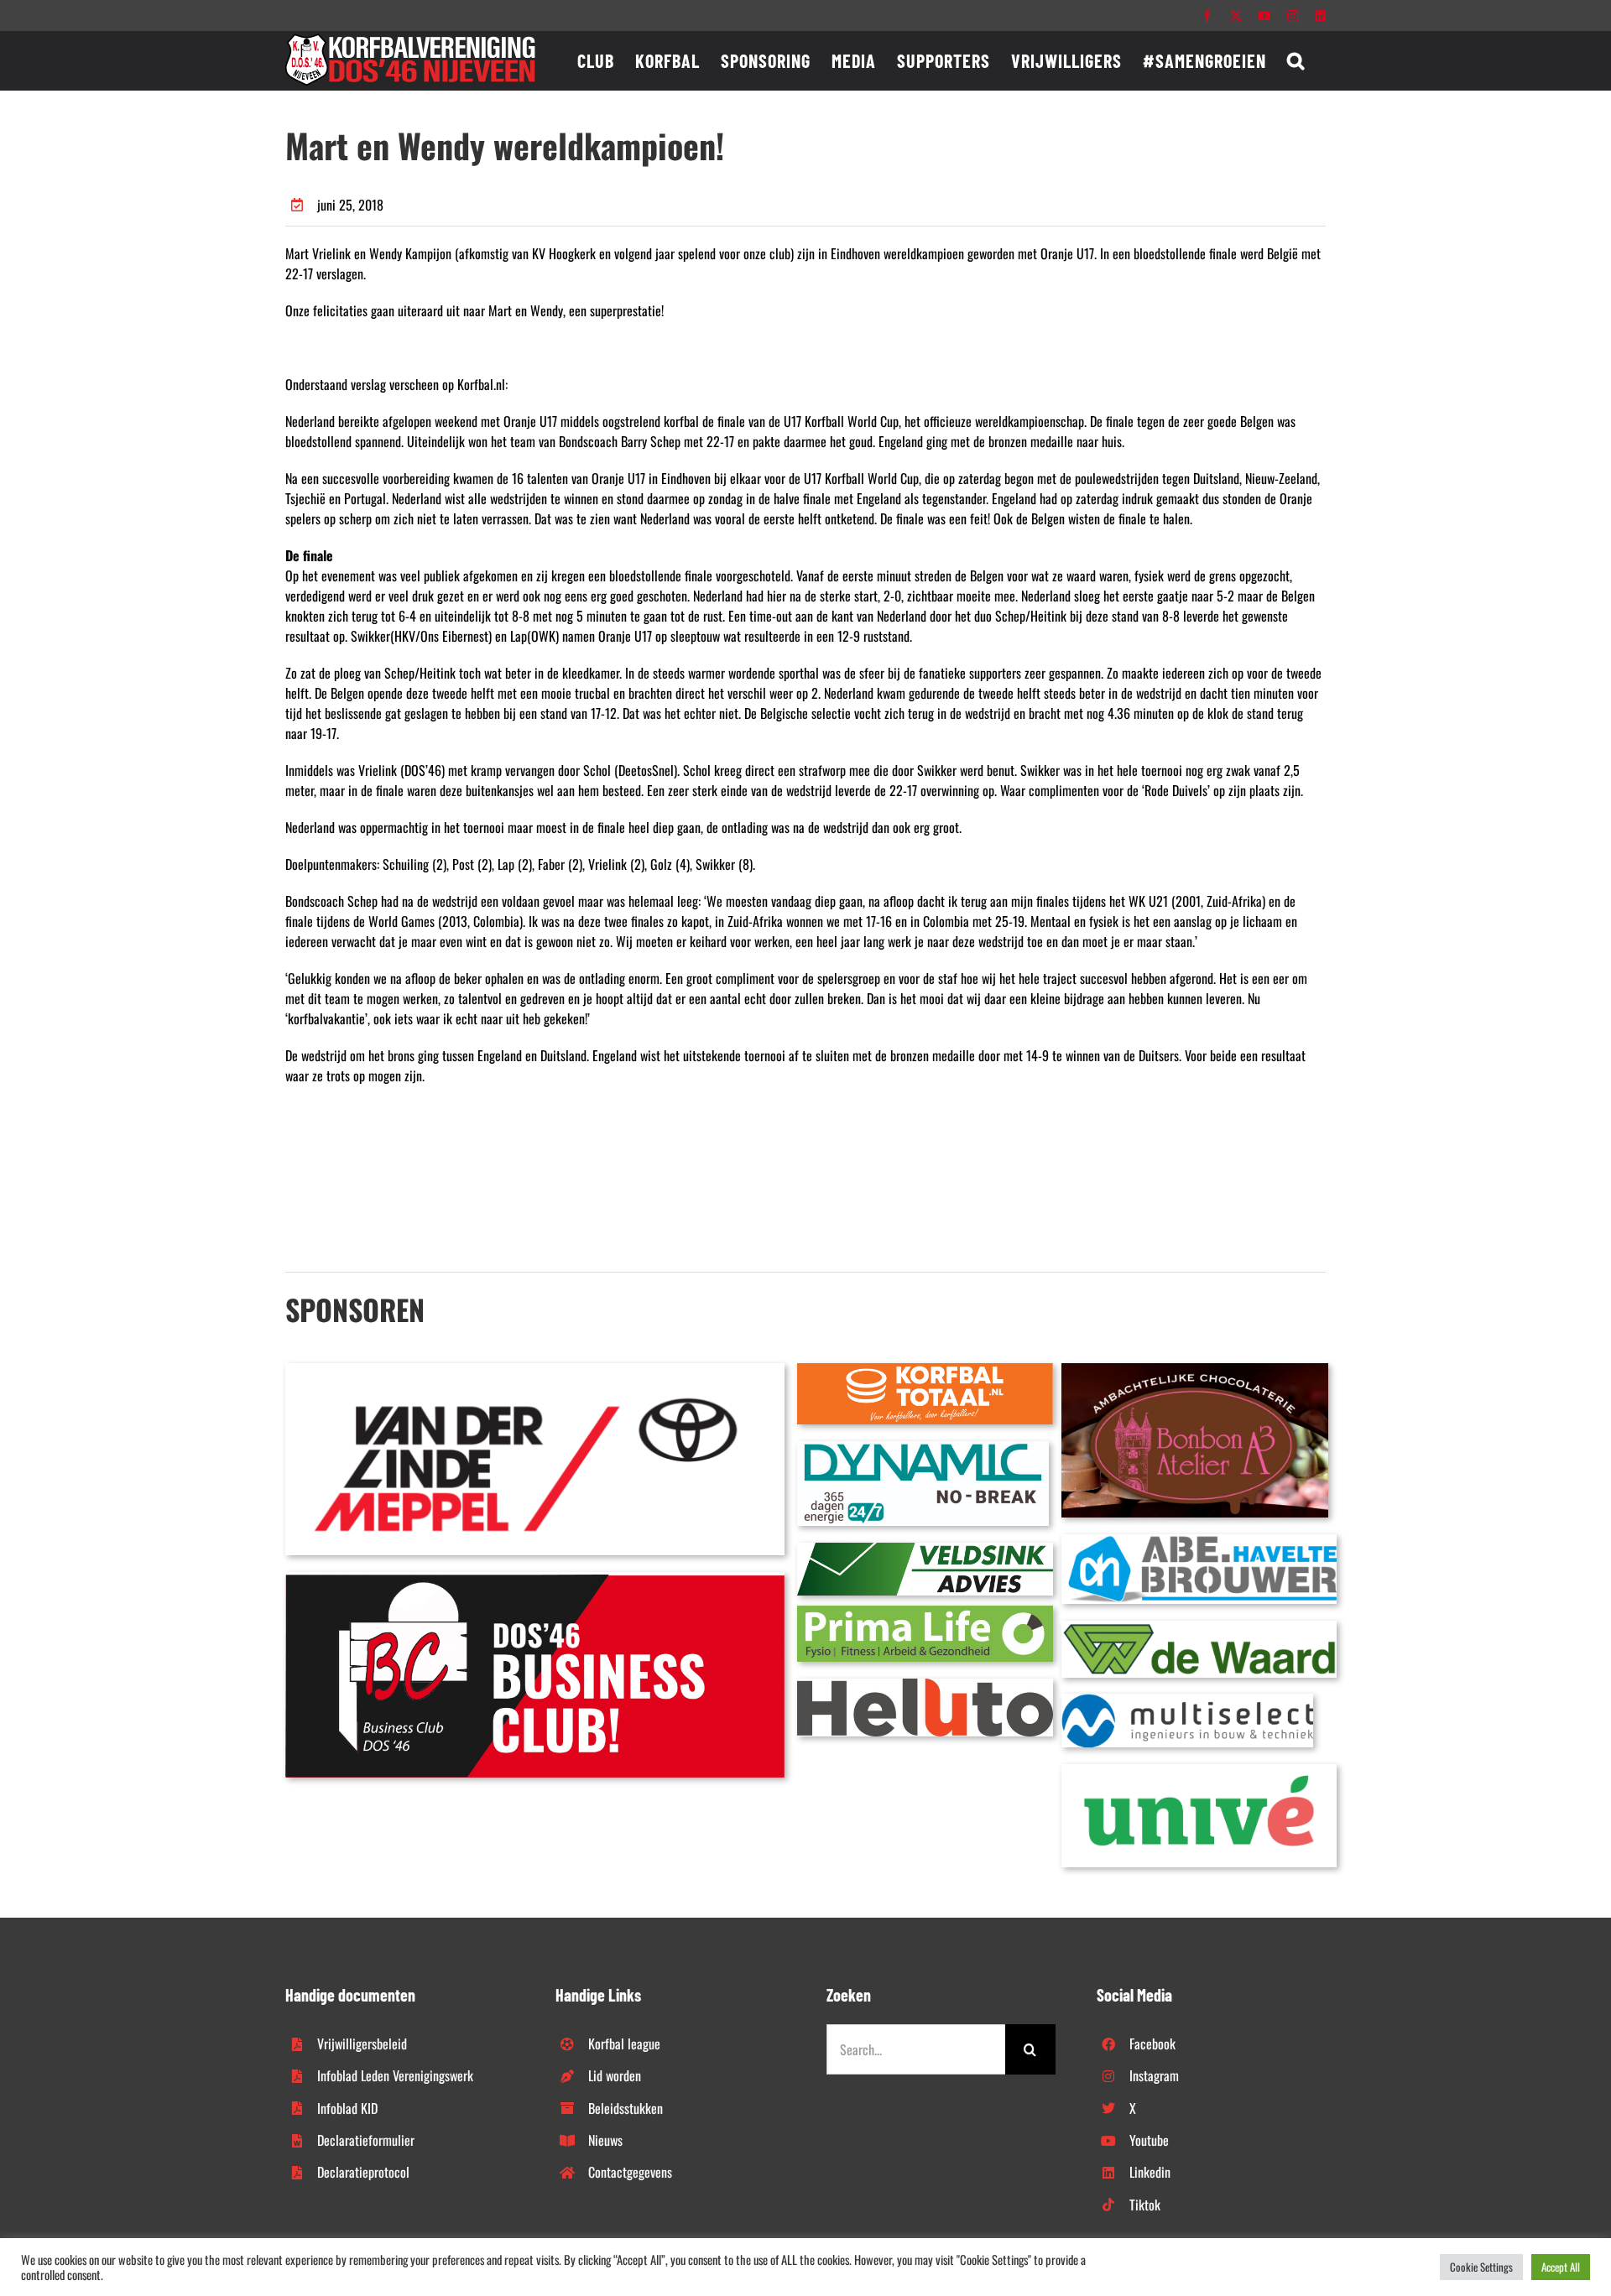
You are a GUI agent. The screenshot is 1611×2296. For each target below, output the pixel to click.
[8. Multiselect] (1187, 1700)
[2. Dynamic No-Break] (923, 1448)
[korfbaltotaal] (925, 1370)
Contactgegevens (630, 2172)
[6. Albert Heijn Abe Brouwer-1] (1199, 1541)
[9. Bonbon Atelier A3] (1195, 1370)
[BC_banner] (535, 1579)
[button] (1296, 60)
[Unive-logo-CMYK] (1199, 1771)
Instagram (1154, 2075)
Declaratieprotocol (363, 2172)
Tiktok (1145, 2205)
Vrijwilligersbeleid (362, 2043)
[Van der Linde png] (535, 1370)
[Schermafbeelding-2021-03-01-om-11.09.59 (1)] (1199, 1627)
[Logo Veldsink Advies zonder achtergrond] (925, 1549)
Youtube (1149, 2140)
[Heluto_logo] (925, 1685)
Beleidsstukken (626, 2108)
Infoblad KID (347, 2108)
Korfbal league (624, 2043)
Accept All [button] (1561, 2267)
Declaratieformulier (366, 2140)
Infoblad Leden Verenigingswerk (395, 2075)
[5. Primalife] (925, 1612)
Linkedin (1150, 2172)
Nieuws (605, 2140)
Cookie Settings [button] (1481, 2267)
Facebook (1152, 2043)
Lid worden (615, 2075)
